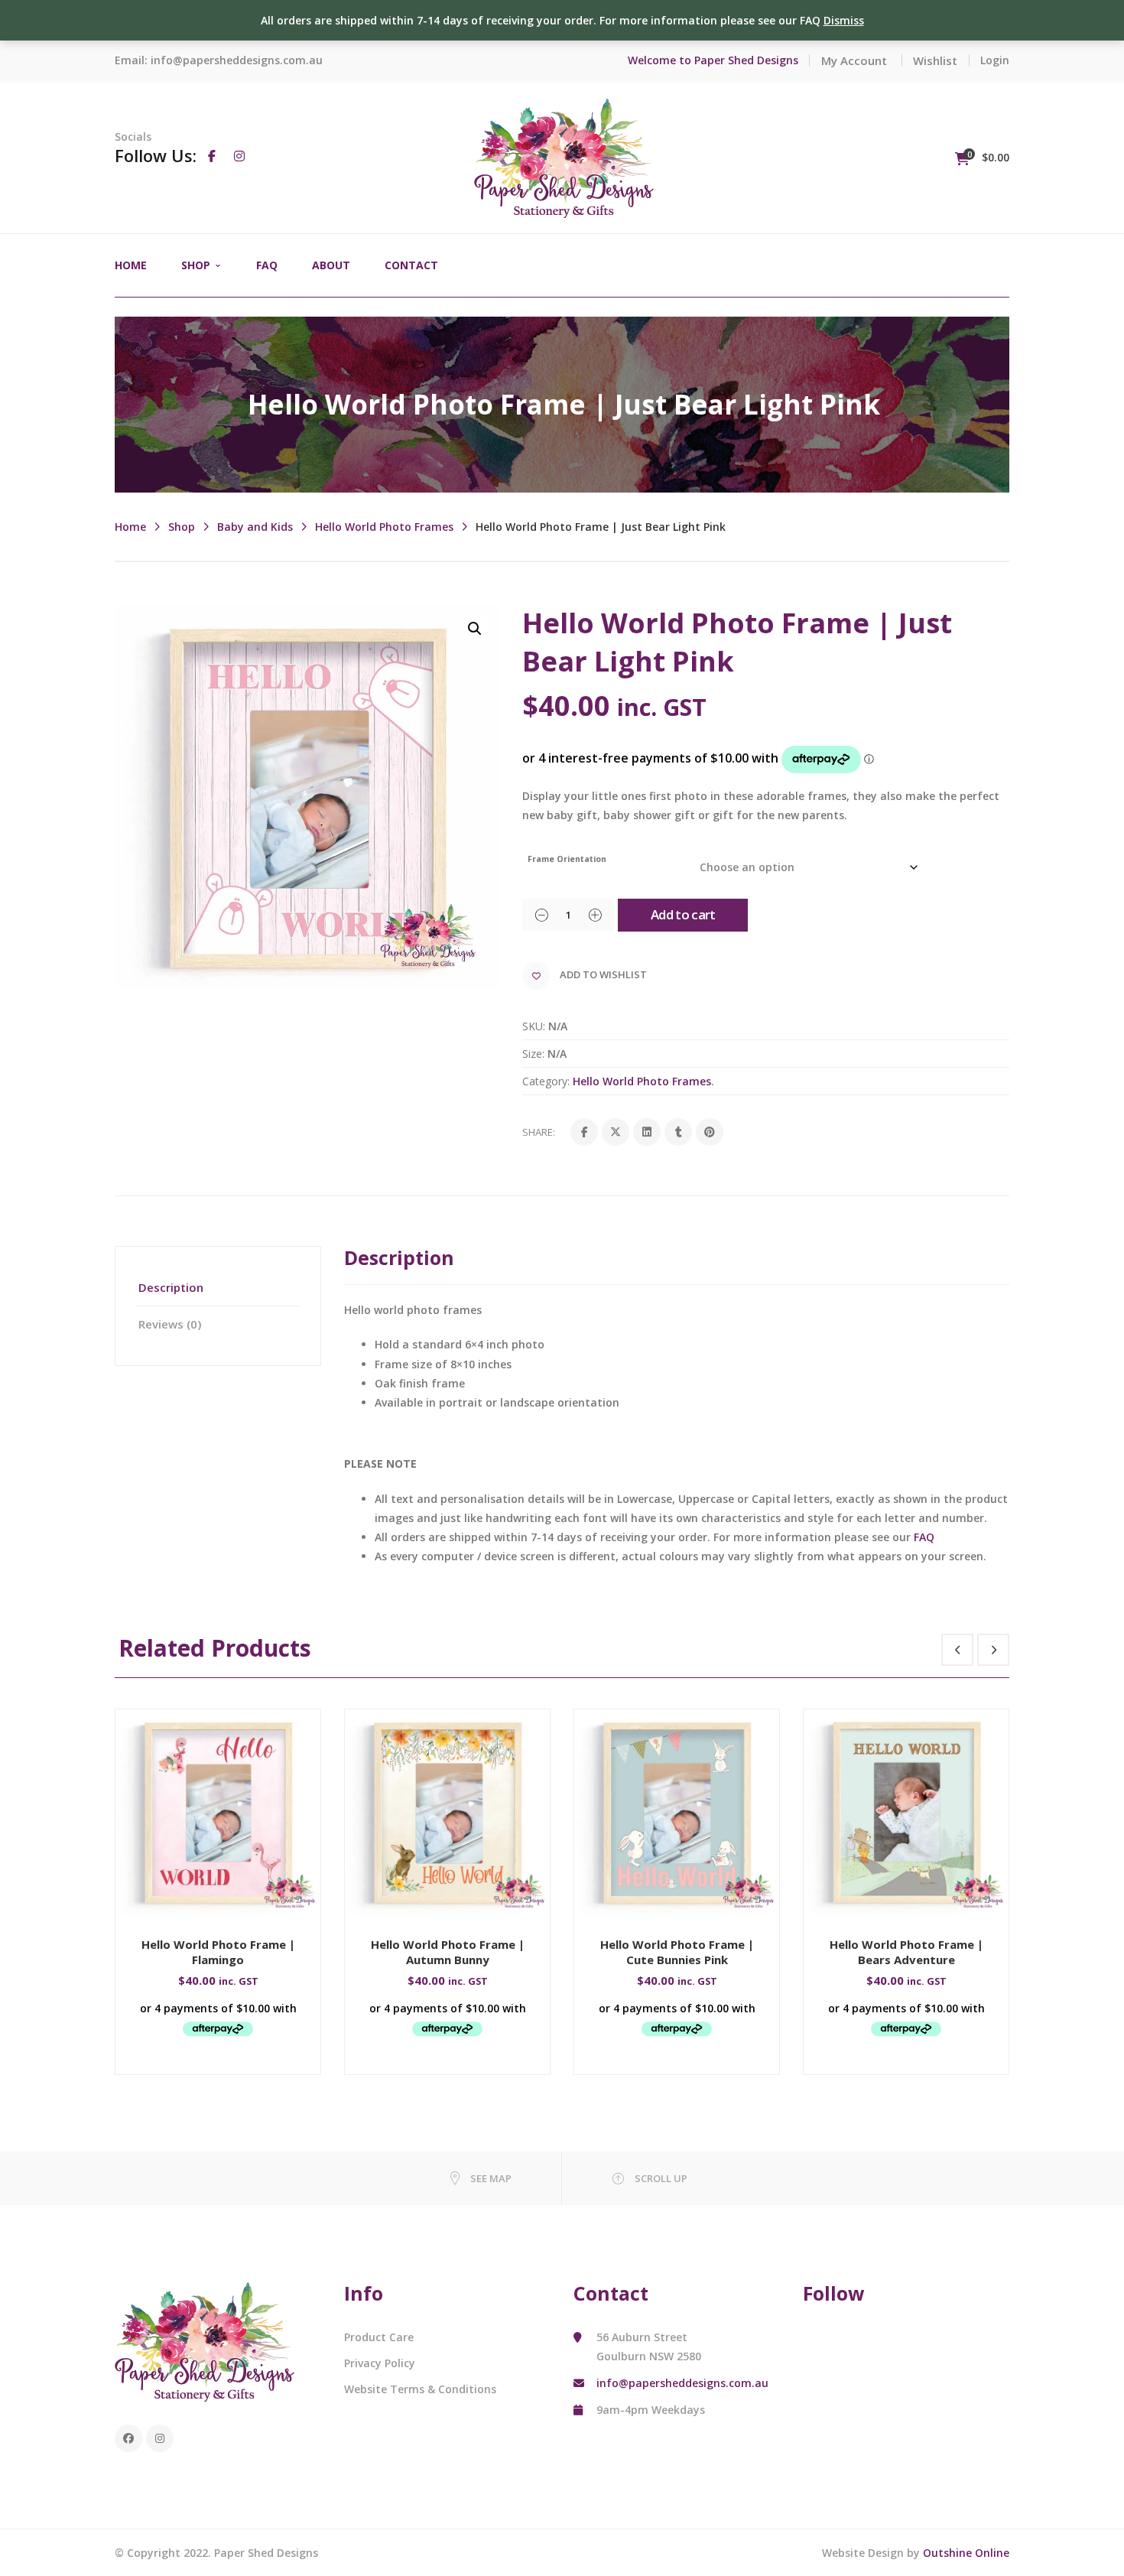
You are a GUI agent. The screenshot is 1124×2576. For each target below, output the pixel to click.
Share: (539, 1132)
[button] (475, 629)
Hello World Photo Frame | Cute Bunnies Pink (677, 1952)
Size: (533, 1054)
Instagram (160, 2438)
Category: (546, 1081)
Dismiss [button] (844, 20)
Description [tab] (171, 1287)
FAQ (924, 1537)
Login (995, 60)
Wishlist (935, 60)
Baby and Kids (255, 527)
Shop (182, 527)
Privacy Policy (380, 2363)
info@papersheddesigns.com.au (237, 60)
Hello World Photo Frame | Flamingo (218, 1952)
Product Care (379, 2337)
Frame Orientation (567, 859)
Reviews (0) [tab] (170, 1324)
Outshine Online (966, 2553)
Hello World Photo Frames (384, 527)
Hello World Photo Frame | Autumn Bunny (448, 1952)
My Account (854, 60)
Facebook (128, 2438)
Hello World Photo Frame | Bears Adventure (906, 1952)
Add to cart (683, 914)
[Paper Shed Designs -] (564, 156)
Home (130, 527)
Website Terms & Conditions (420, 2389)
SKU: (534, 1026)
